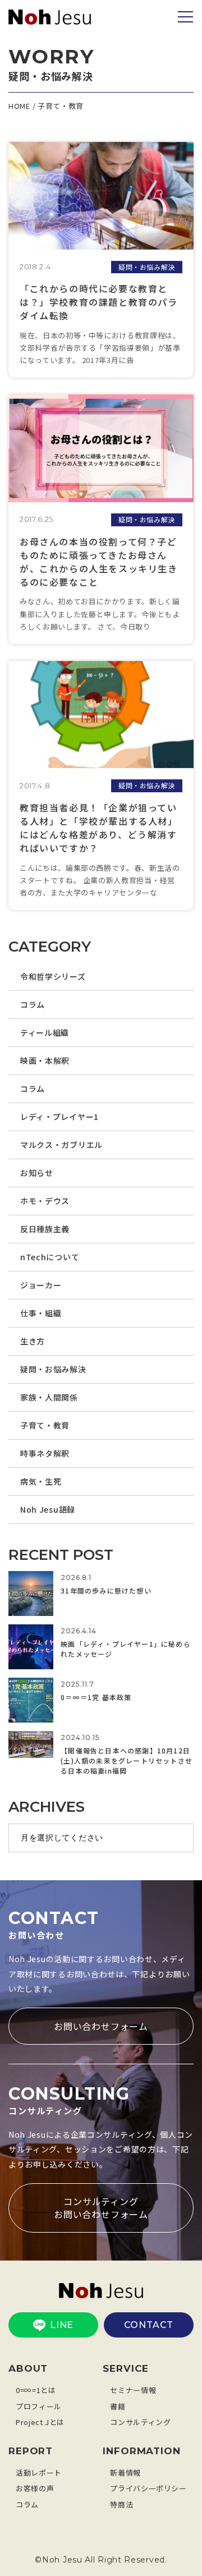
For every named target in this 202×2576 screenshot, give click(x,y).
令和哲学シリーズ (53, 976)
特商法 (121, 2504)
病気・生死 (41, 1481)
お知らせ (37, 1173)
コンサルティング (140, 2422)
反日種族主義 (45, 1229)
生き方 (33, 1341)
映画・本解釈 (45, 1060)
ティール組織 (45, 1032)
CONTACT (149, 2325)
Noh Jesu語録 (48, 1509)
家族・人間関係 (49, 1397)
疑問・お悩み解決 (53, 1369)
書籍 (118, 2406)
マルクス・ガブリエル (61, 1145)
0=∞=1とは (36, 2390)
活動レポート (39, 2472)
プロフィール (39, 2406)
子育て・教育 (45, 1425)
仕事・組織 (41, 1313)
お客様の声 (35, 2488)
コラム (33, 1004)
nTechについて (50, 1257)
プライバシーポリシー (148, 2488)
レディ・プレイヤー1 (59, 1117)
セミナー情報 (133, 2390)
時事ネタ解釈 (45, 1453)
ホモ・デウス (45, 1201)
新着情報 (125, 2472)
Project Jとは (40, 2422)
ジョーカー (41, 1285)
